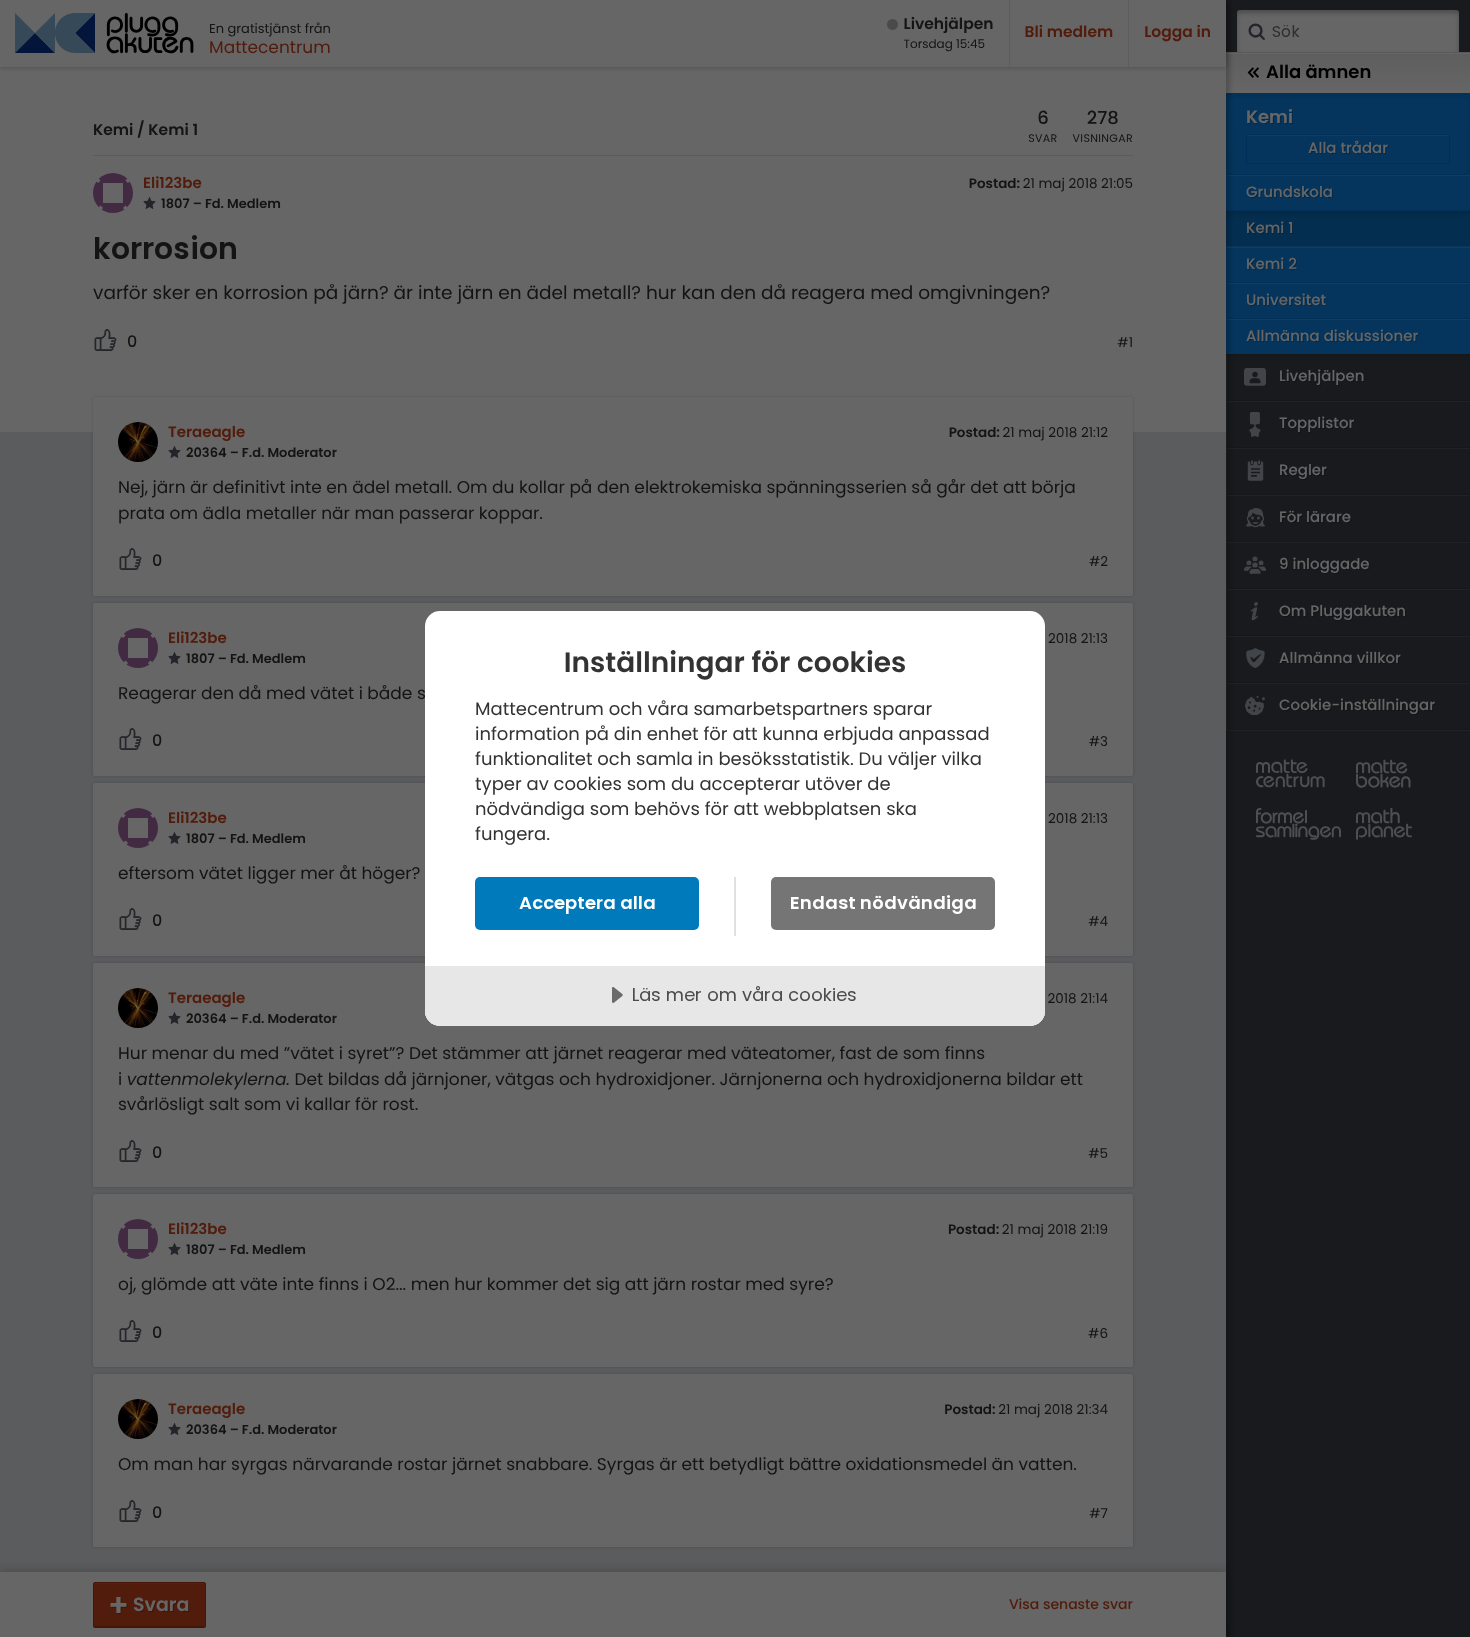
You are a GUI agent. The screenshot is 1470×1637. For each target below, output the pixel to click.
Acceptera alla (587, 902)
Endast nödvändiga (883, 902)
